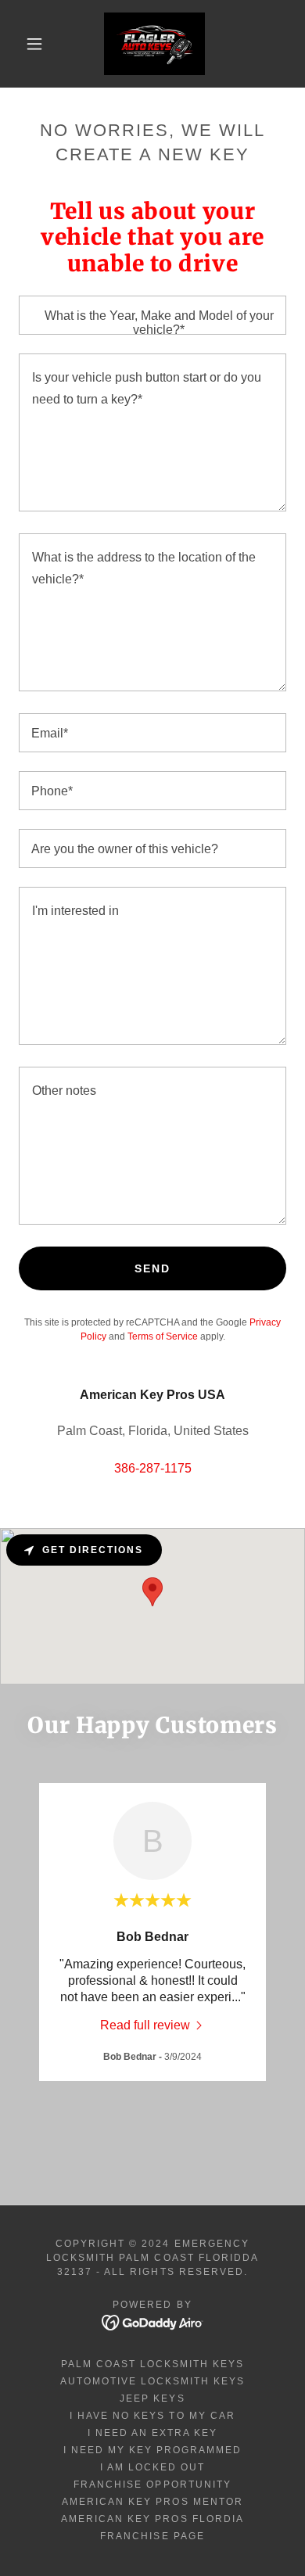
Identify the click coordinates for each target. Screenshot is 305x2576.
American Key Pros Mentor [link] (152, 2502)
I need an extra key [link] (152, 2433)
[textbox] (152, 315)
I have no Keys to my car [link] (152, 2416)
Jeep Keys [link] (152, 2398)
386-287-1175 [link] (153, 1468)
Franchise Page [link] (152, 2536)
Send (152, 1268)
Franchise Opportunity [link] (152, 2485)
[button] (34, 44)
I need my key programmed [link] (152, 2450)
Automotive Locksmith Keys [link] (152, 2381)
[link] (154, 44)
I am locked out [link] (152, 2467)
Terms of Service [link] (163, 1336)
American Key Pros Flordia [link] (152, 2519)
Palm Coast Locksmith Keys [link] (152, 2364)
